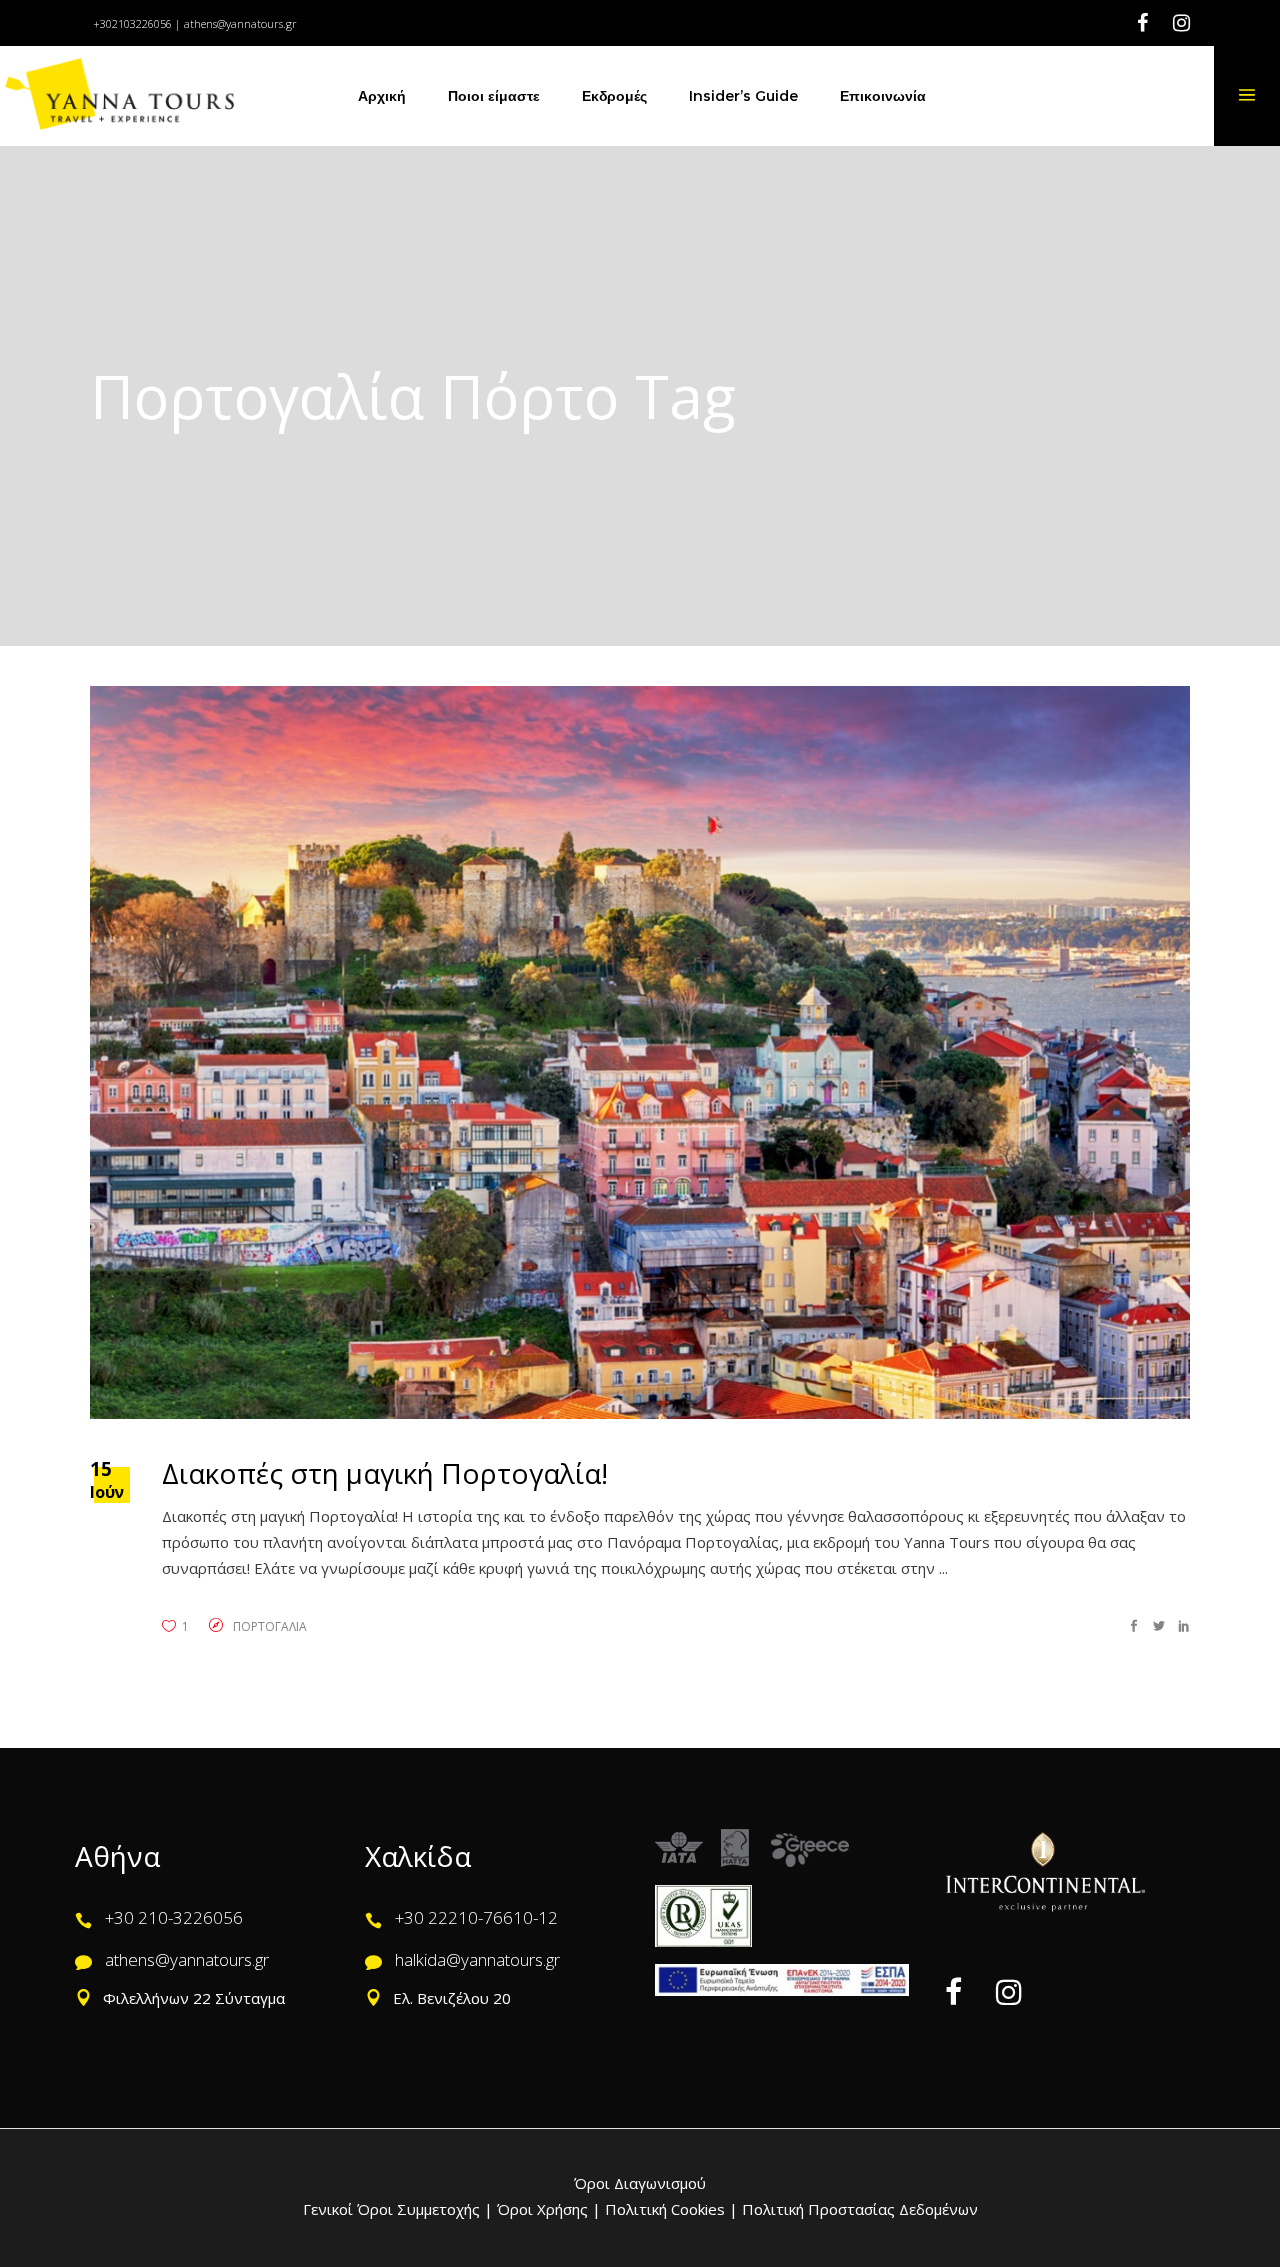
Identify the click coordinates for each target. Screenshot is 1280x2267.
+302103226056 (132, 23)
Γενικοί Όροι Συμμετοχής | (400, 2209)
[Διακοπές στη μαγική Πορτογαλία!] (640, 1052)
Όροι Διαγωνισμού (640, 2183)
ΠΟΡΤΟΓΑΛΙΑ (270, 1626)
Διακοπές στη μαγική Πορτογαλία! (385, 1473)
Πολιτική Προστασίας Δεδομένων (858, 2209)
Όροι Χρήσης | (549, 2209)
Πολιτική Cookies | (669, 2209)
